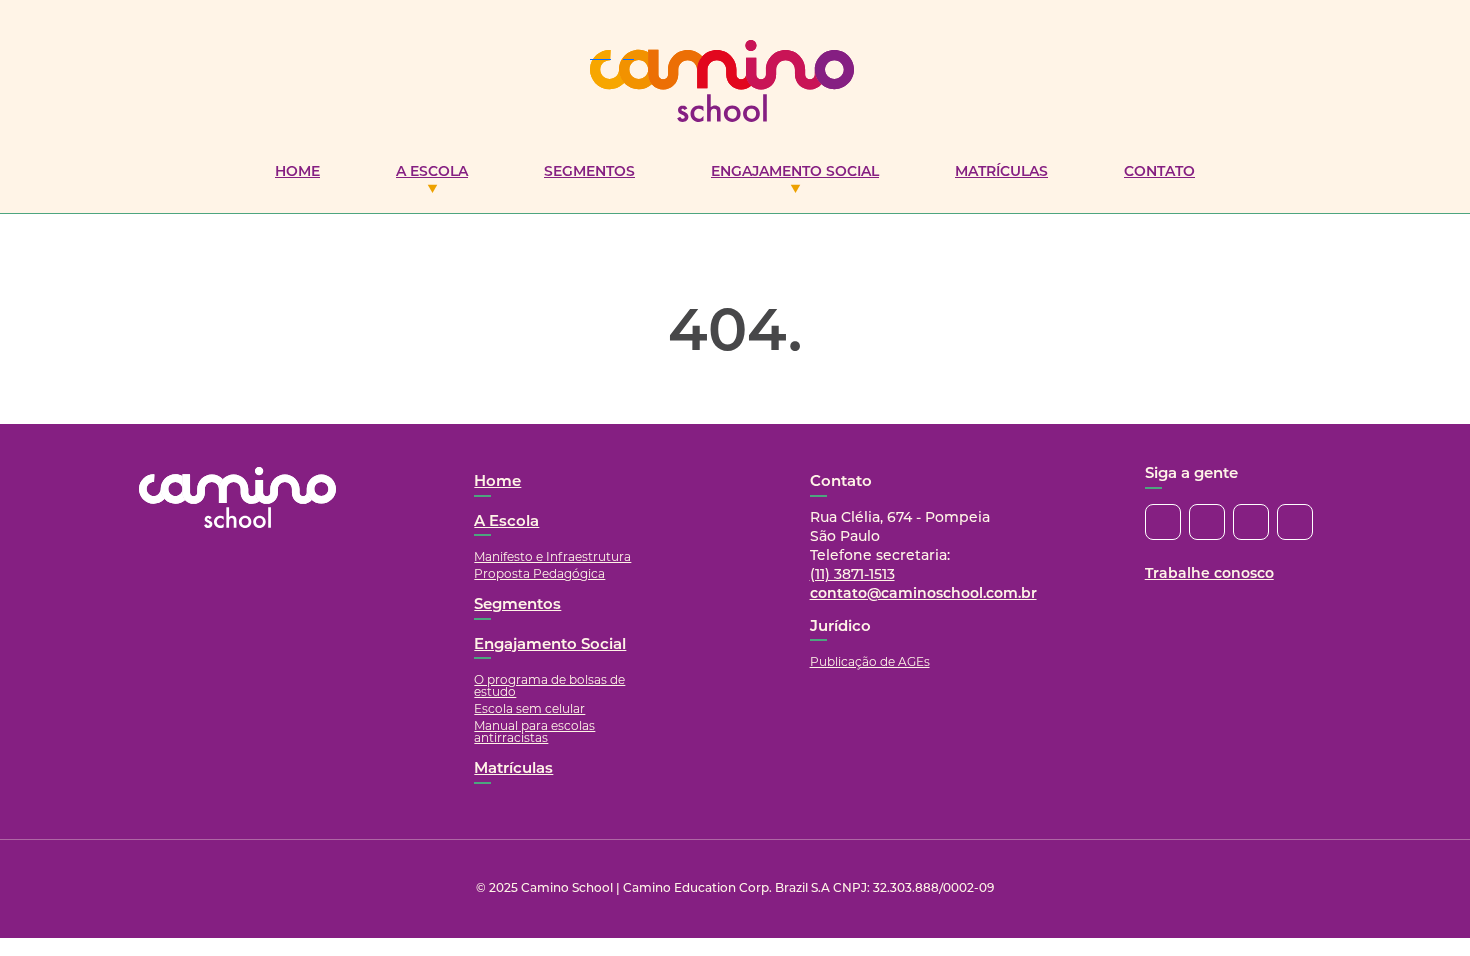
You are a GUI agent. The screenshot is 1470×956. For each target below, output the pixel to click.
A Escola (432, 172)
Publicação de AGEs (870, 661)
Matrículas (1001, 172)
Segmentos (589, 172)
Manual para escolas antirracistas (534, 731)
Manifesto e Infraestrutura (552, 556)
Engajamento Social (795, 172)
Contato (1159, 172)
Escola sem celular (529, 708)
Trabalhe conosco (1209, 574)
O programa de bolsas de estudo (549, 685)
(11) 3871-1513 (852, 575)
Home (297, 172)
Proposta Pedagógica (539, 573)
